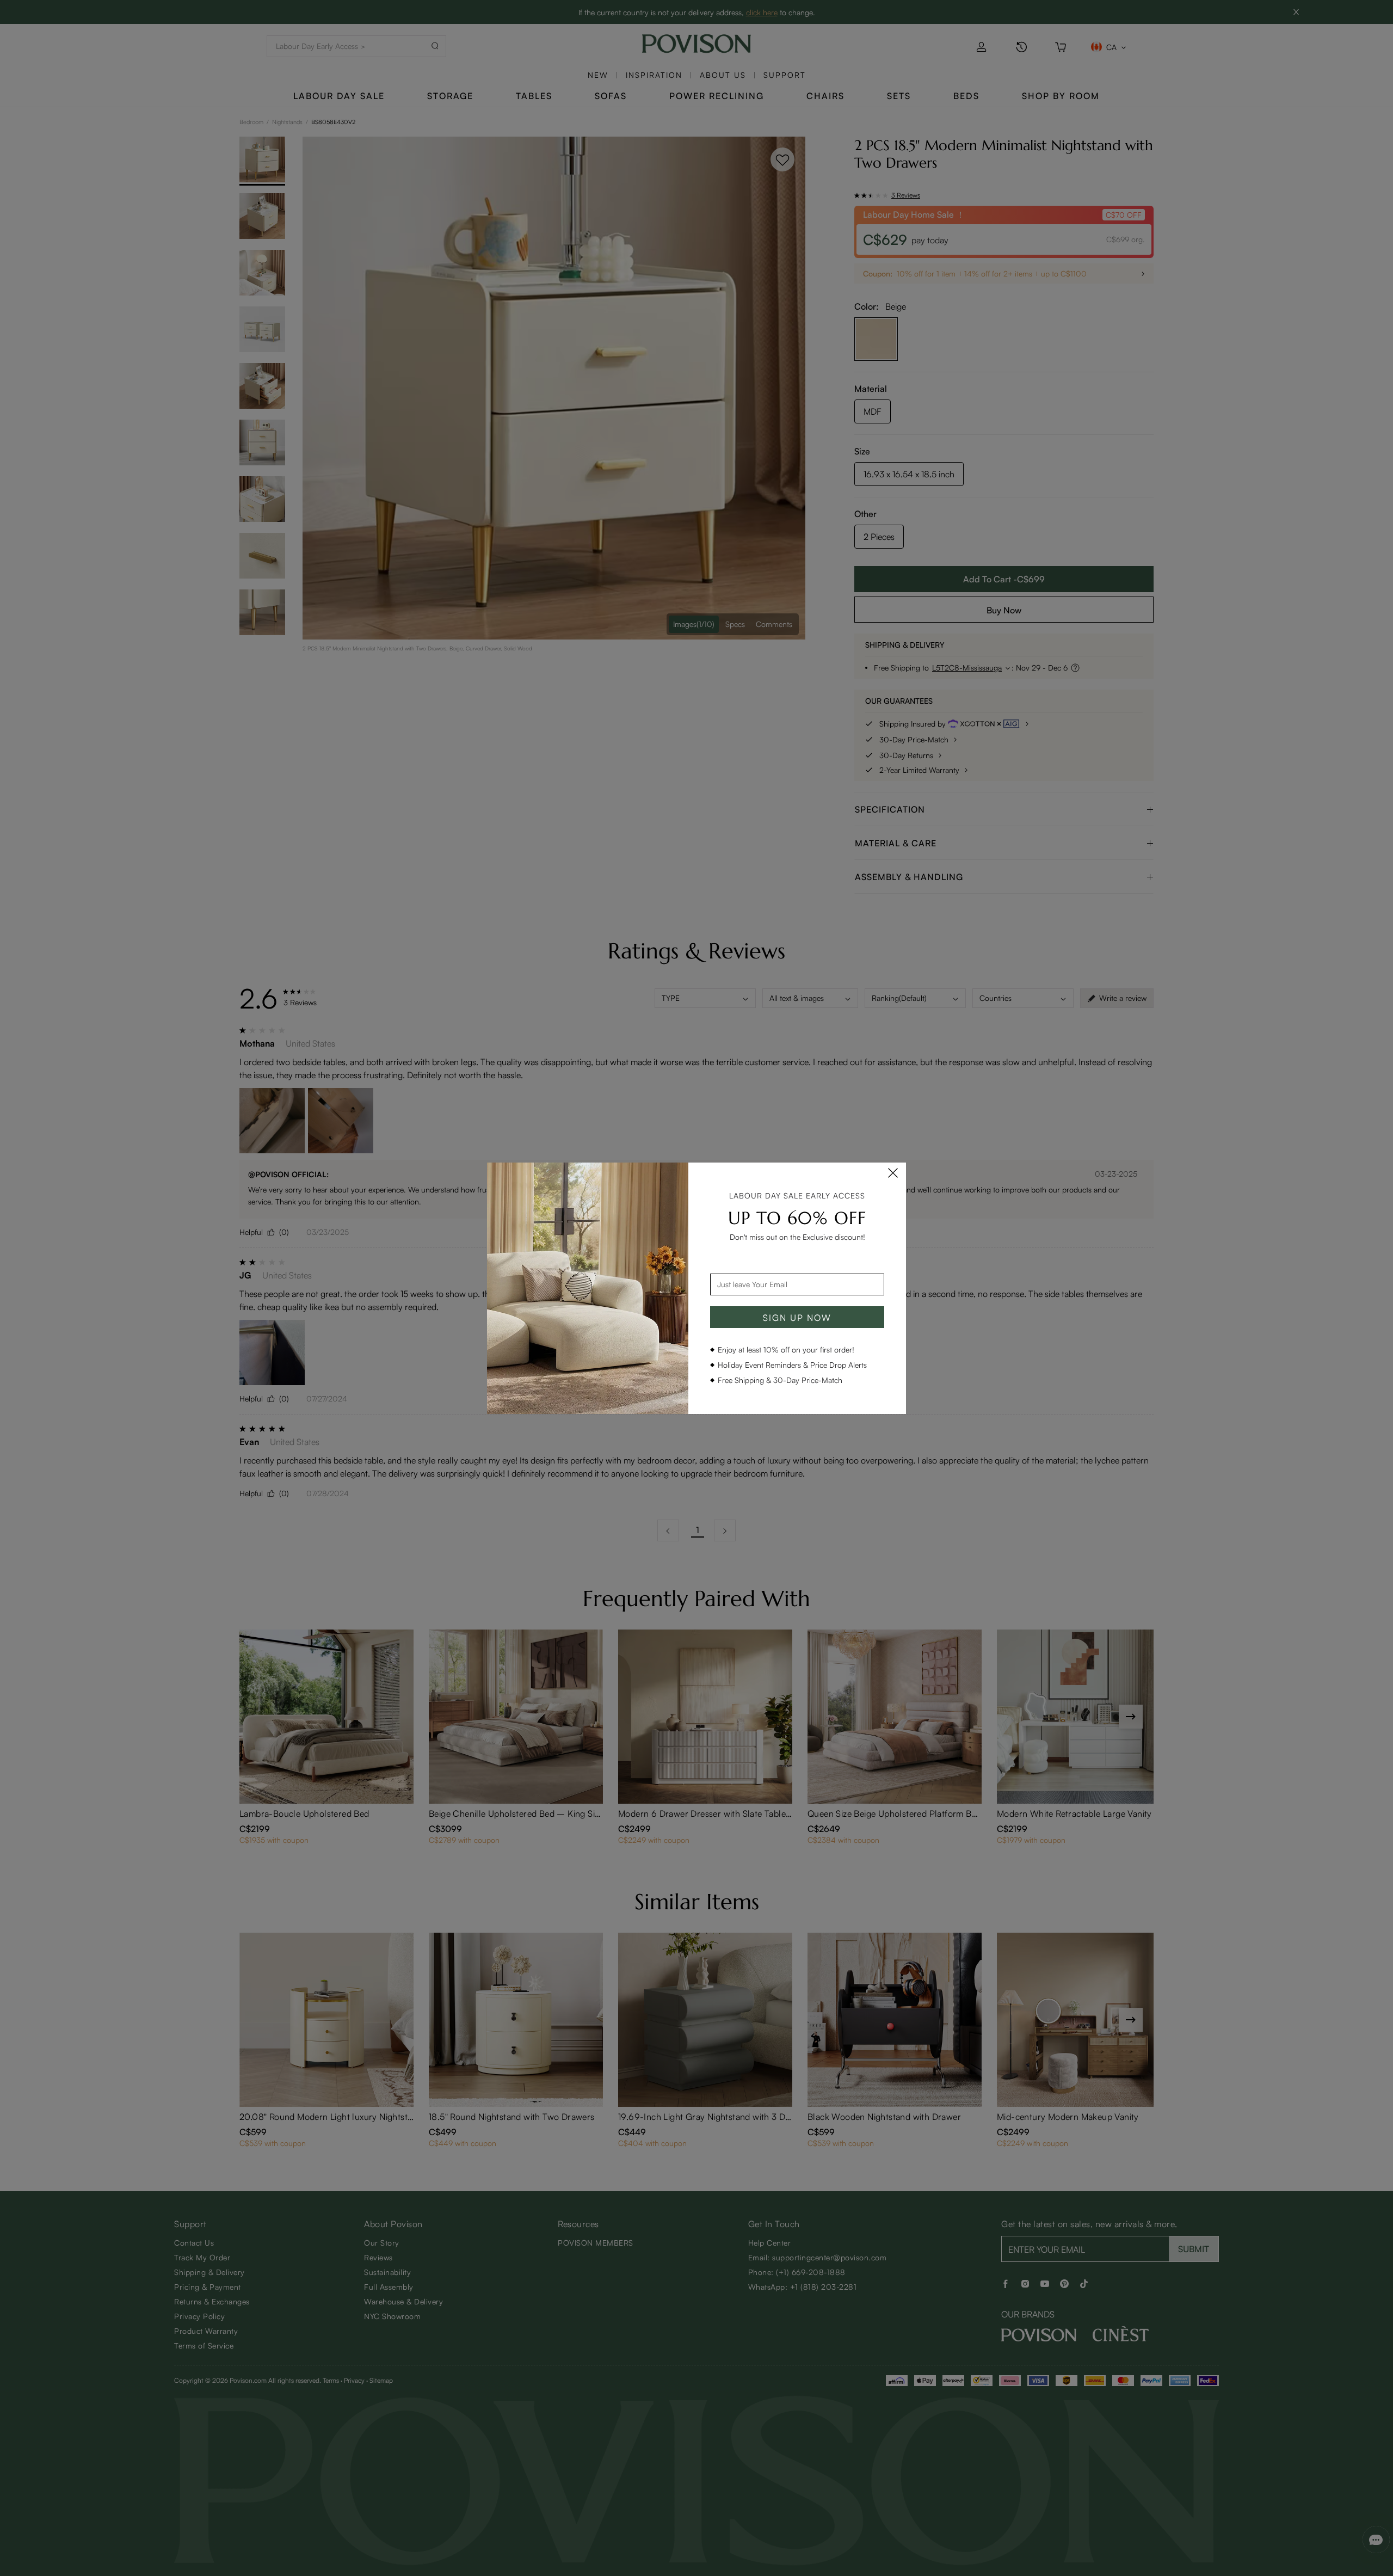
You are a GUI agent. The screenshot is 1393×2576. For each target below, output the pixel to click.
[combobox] (797, 1284)
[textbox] (797, 1284)
